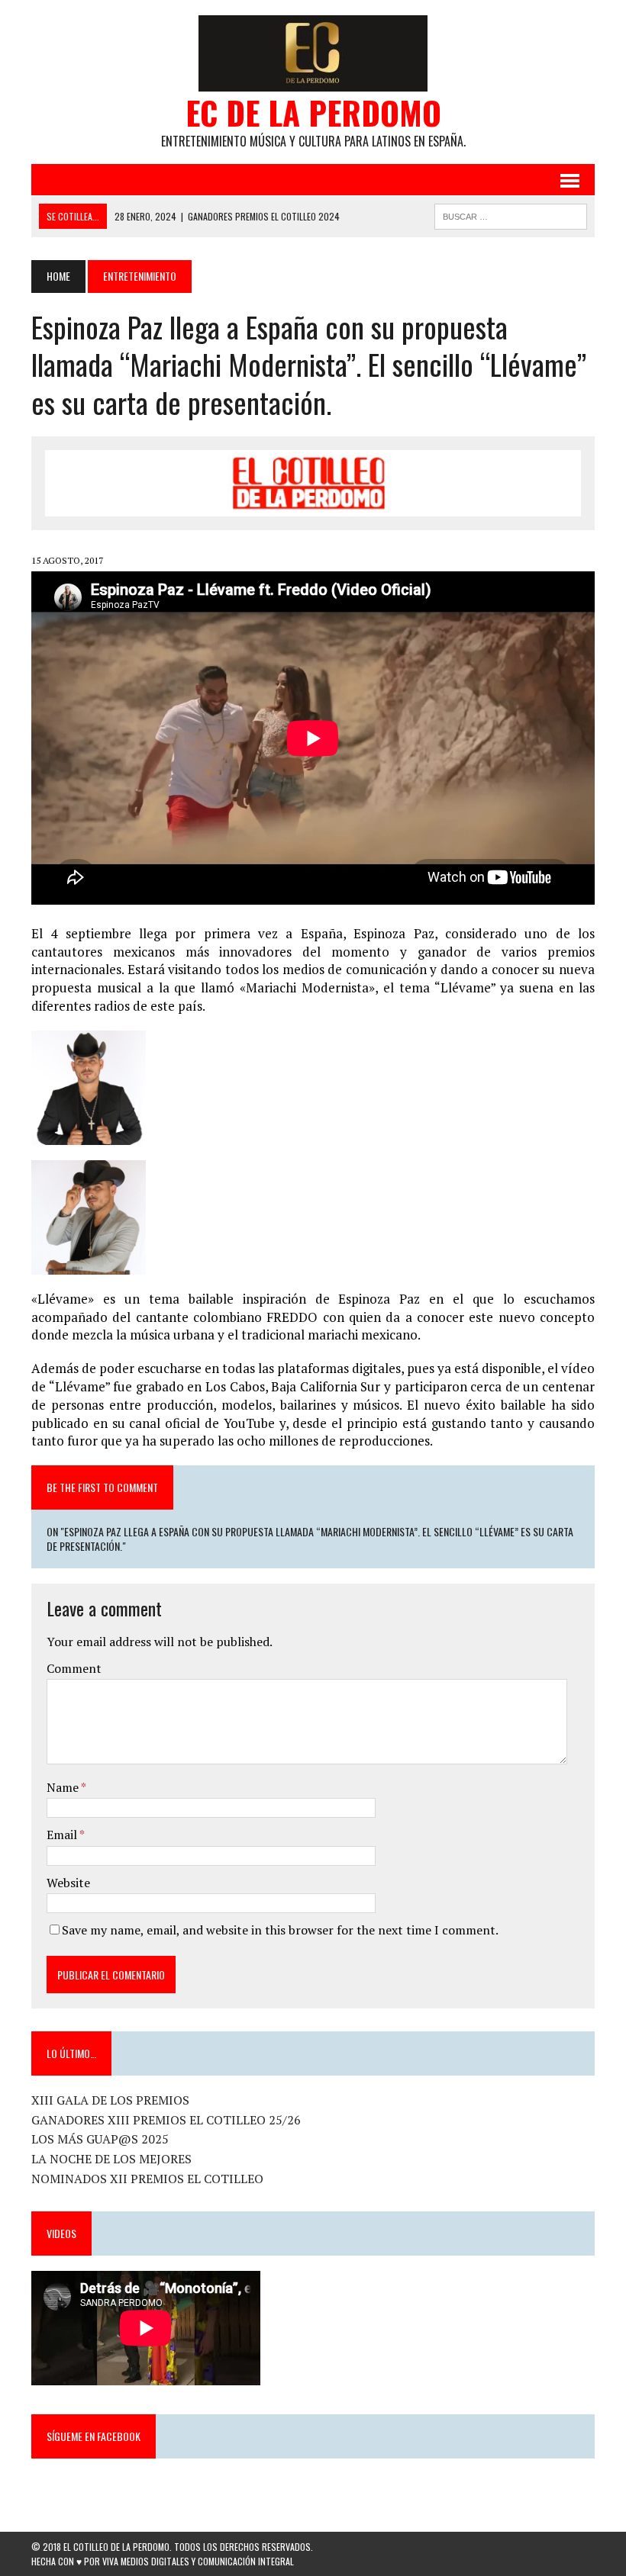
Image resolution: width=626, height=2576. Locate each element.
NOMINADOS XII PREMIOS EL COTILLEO (147, 2179)
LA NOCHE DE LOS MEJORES (111, 2159)
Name (64, 1787)
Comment (74, 1668)
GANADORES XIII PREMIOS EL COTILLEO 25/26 (166, 2120)
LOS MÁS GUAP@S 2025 (100, 2139)
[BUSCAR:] (511, 214)
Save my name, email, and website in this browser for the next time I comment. (280, 1930)
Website (68, 1883)
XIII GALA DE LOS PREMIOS (110, 2100)
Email (63, 1835)
